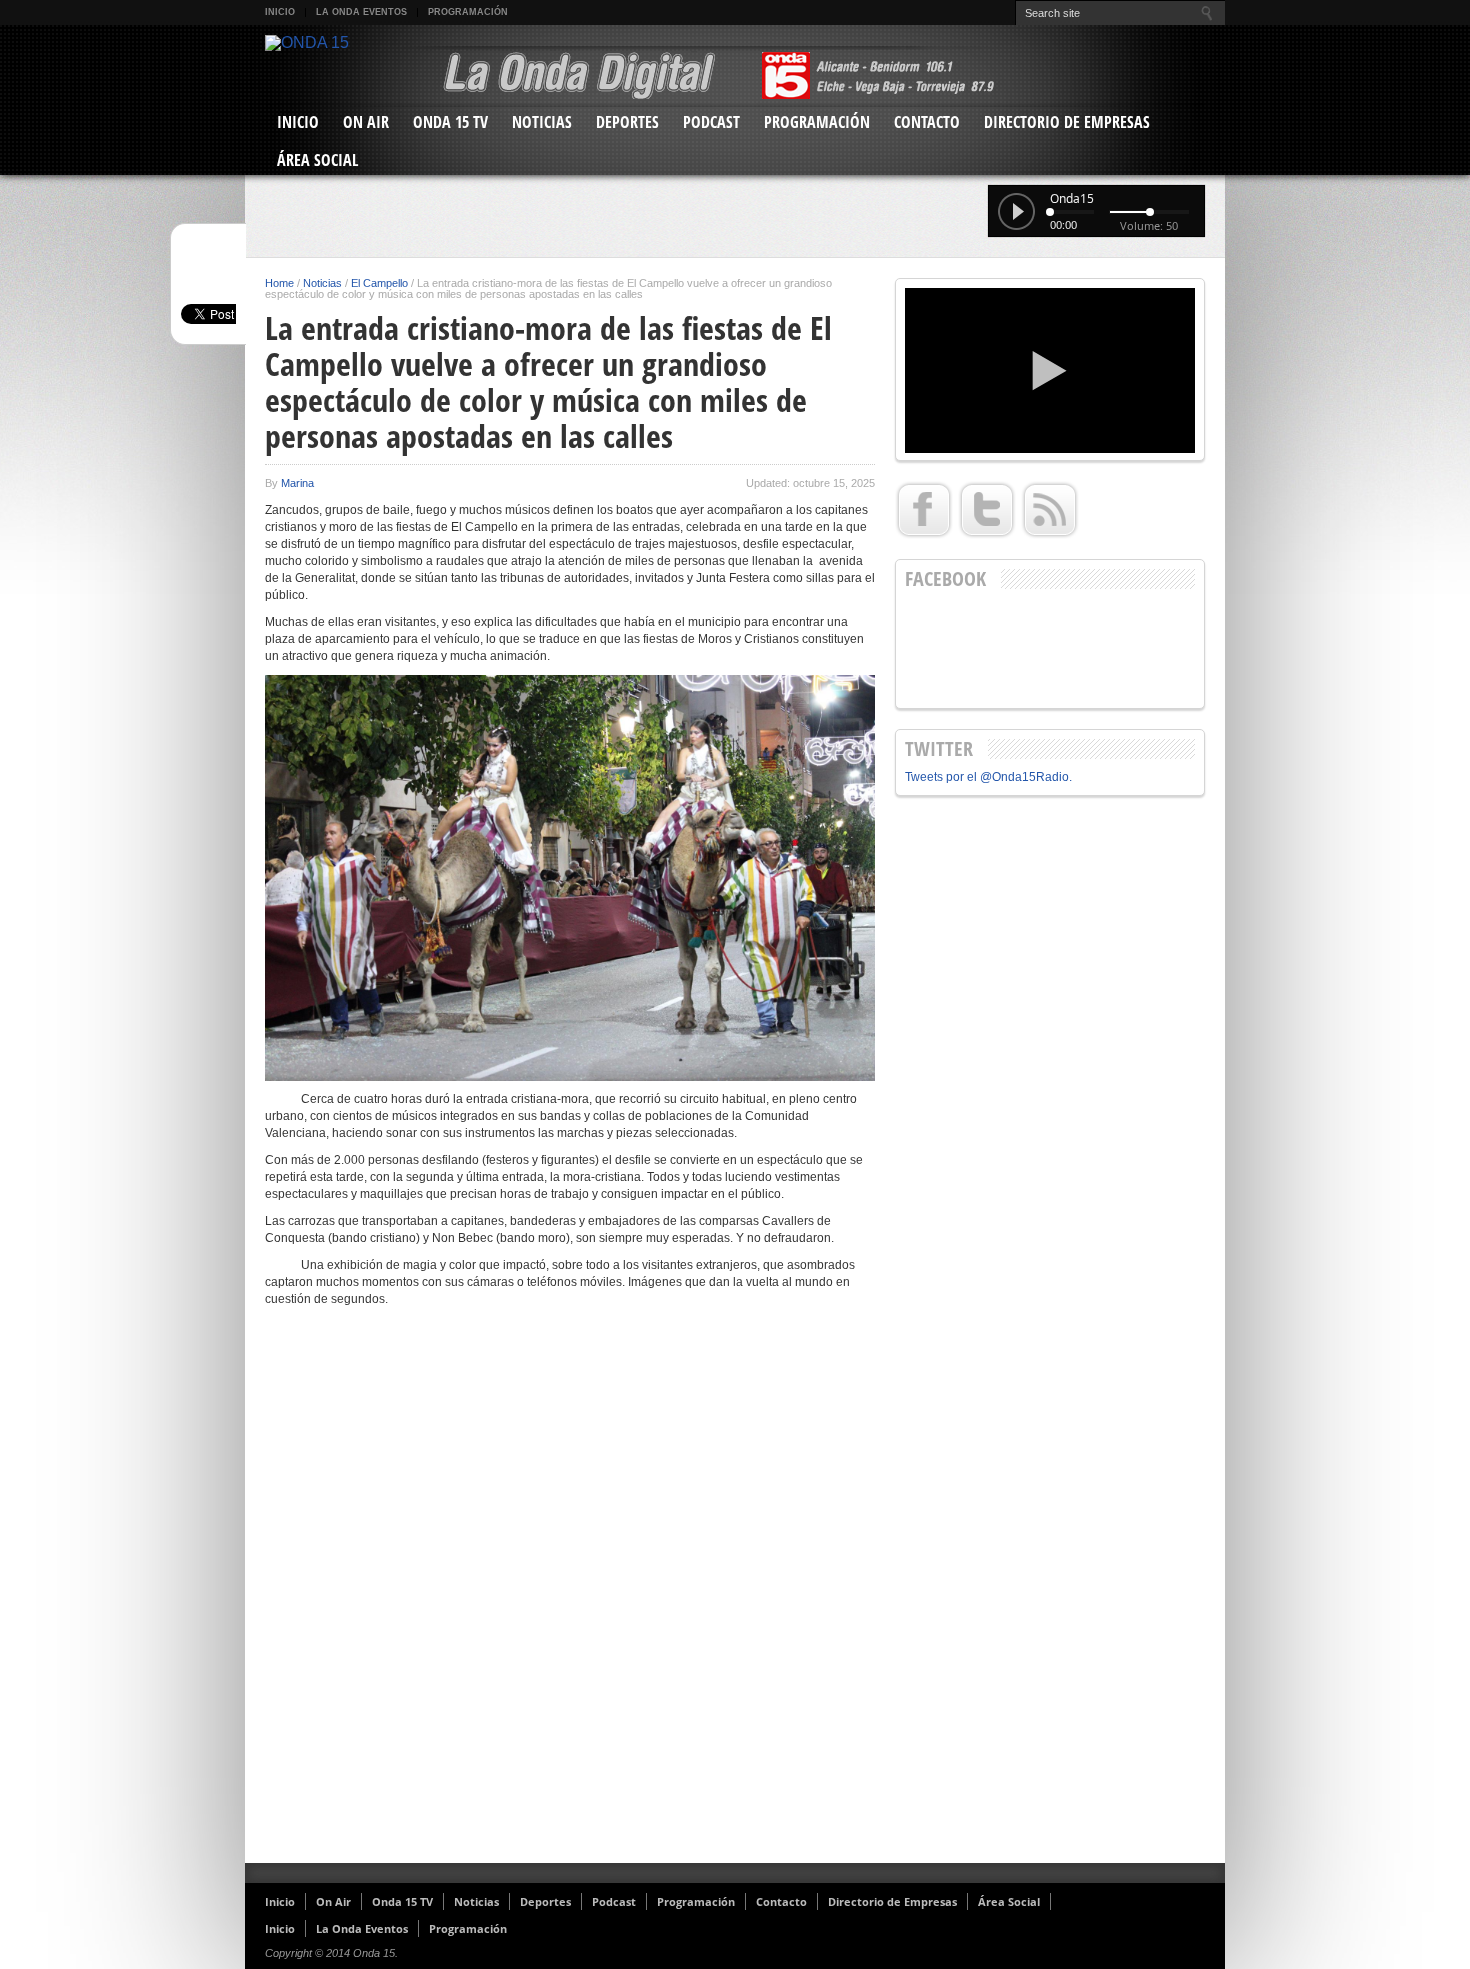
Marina (297, 483)
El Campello (379, 283)
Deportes (627, 122)
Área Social (317, 160)
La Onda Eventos (361, 12)
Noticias (542, 122)
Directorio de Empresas (1067, 122)
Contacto (927, 122)
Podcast (711, 122)
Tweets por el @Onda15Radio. (988, 777)
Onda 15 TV (450, 122)
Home (279, 283)
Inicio (280, 12)
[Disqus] (570, 1593)
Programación (468, 12)
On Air (366, 122)
